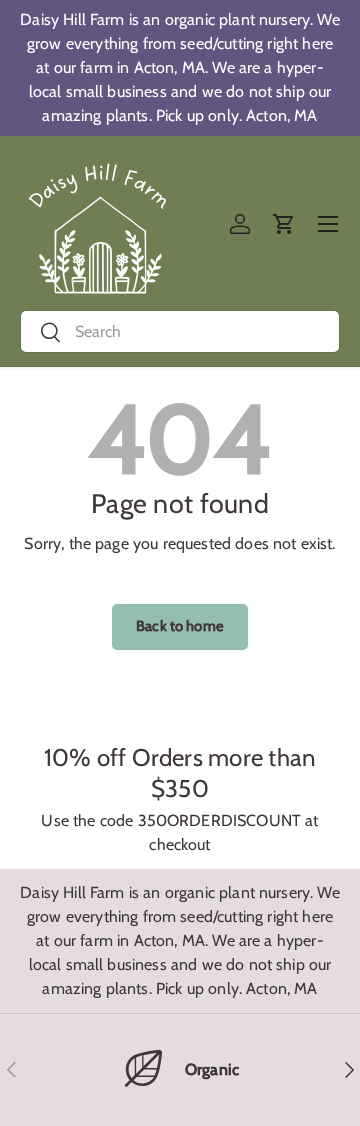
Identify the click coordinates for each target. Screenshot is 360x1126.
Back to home (180, 626)
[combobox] (180, 331)
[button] (284, 224)
